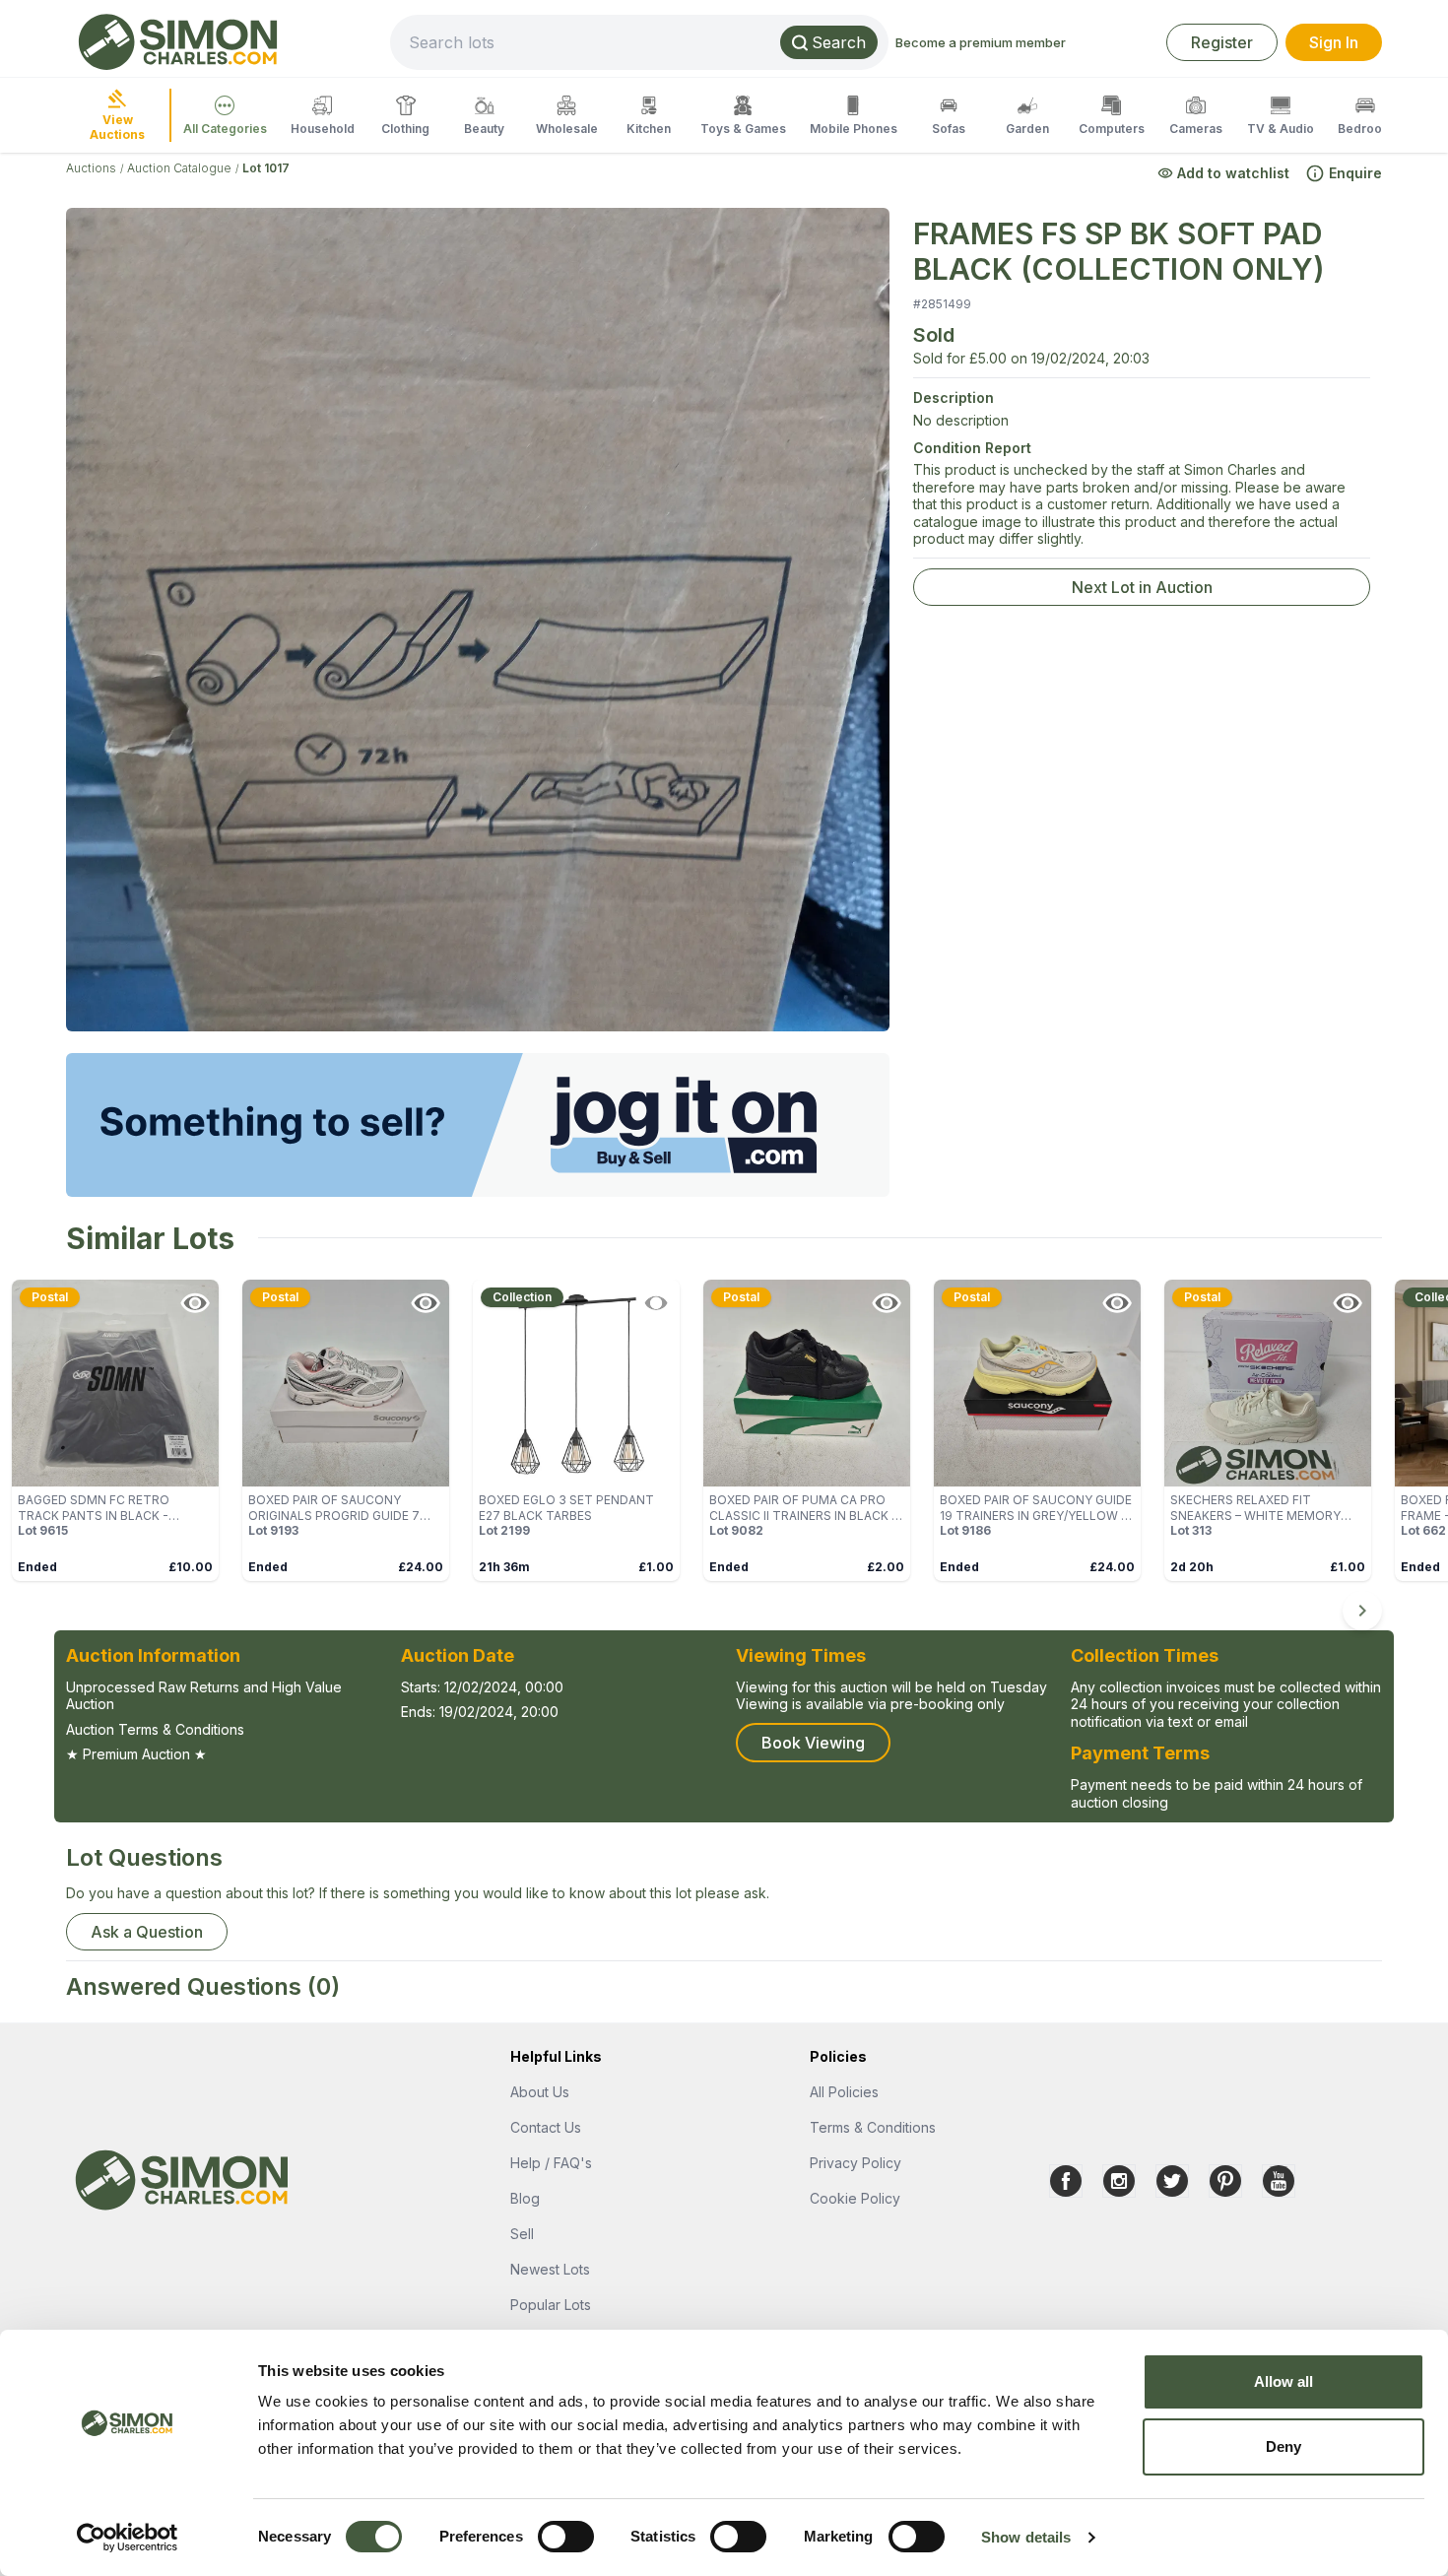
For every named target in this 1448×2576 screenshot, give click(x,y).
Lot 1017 (266, 168)
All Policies (844, 2092)
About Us (540, 2092)
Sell (522, 2234)
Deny (1283, 2446)
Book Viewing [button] (813, 1743)
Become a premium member (981, 42)
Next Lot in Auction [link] (1142, 587)
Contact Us (546, 2127)
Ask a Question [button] (147, 1932)
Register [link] (1222, 42)
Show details (1026, 2537)
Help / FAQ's (551, 2163)
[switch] (566, 2537)
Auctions (91, 168)
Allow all (1284, 2381)
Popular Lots (551, 2305)
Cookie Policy (855, 2198)
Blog (525, 2198)
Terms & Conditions (873, 2127)
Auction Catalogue (179, 168)
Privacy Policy (856, 2163)
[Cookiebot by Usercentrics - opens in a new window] (128, 2538)
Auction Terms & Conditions (155, 1729)
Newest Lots (550, 2269)
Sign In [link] (1334, 42)
